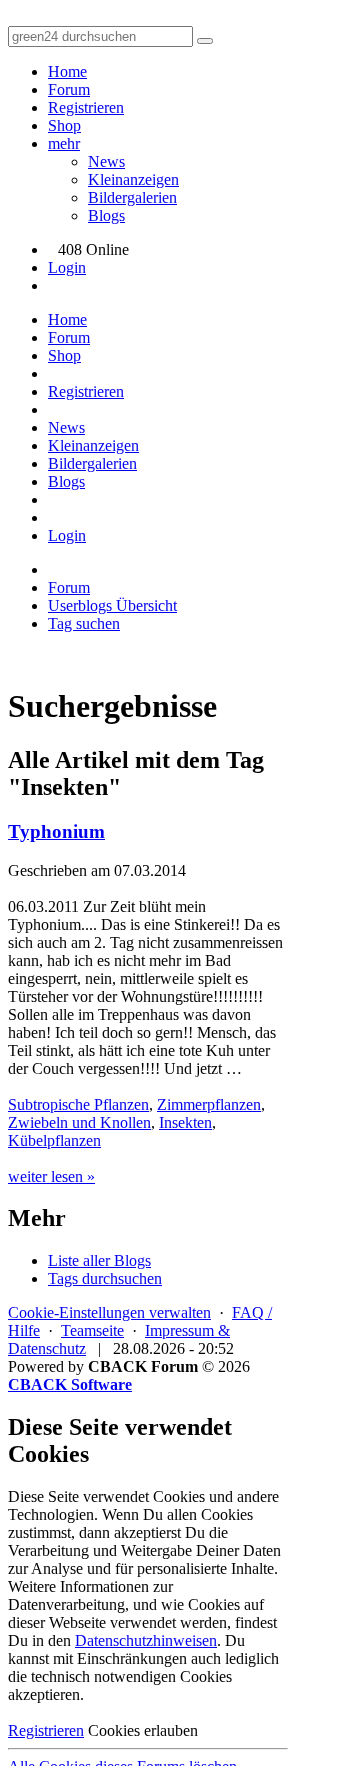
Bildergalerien (132, 197)
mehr (64, 143)
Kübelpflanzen (54, 1140)
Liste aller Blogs (99, 1260)
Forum (69, 89)
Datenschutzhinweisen (146, 1640)
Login (67, 267)
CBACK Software (70, 1384)
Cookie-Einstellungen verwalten (109, 1312)
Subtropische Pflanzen (78, 1104)
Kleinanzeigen (133, 179)
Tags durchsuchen (105, 1278)
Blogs (106, 215)
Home (67, 71)
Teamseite (92, 1330)
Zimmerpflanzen (209, 1104)
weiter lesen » (51, 1176)
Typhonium (56, 831)
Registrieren (86, 107)
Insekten (185, 1122)
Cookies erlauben (143, 1730)
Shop (64, 125)
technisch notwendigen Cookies (131, 1676)
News (106, 161)
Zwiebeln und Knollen (79, 1122)
